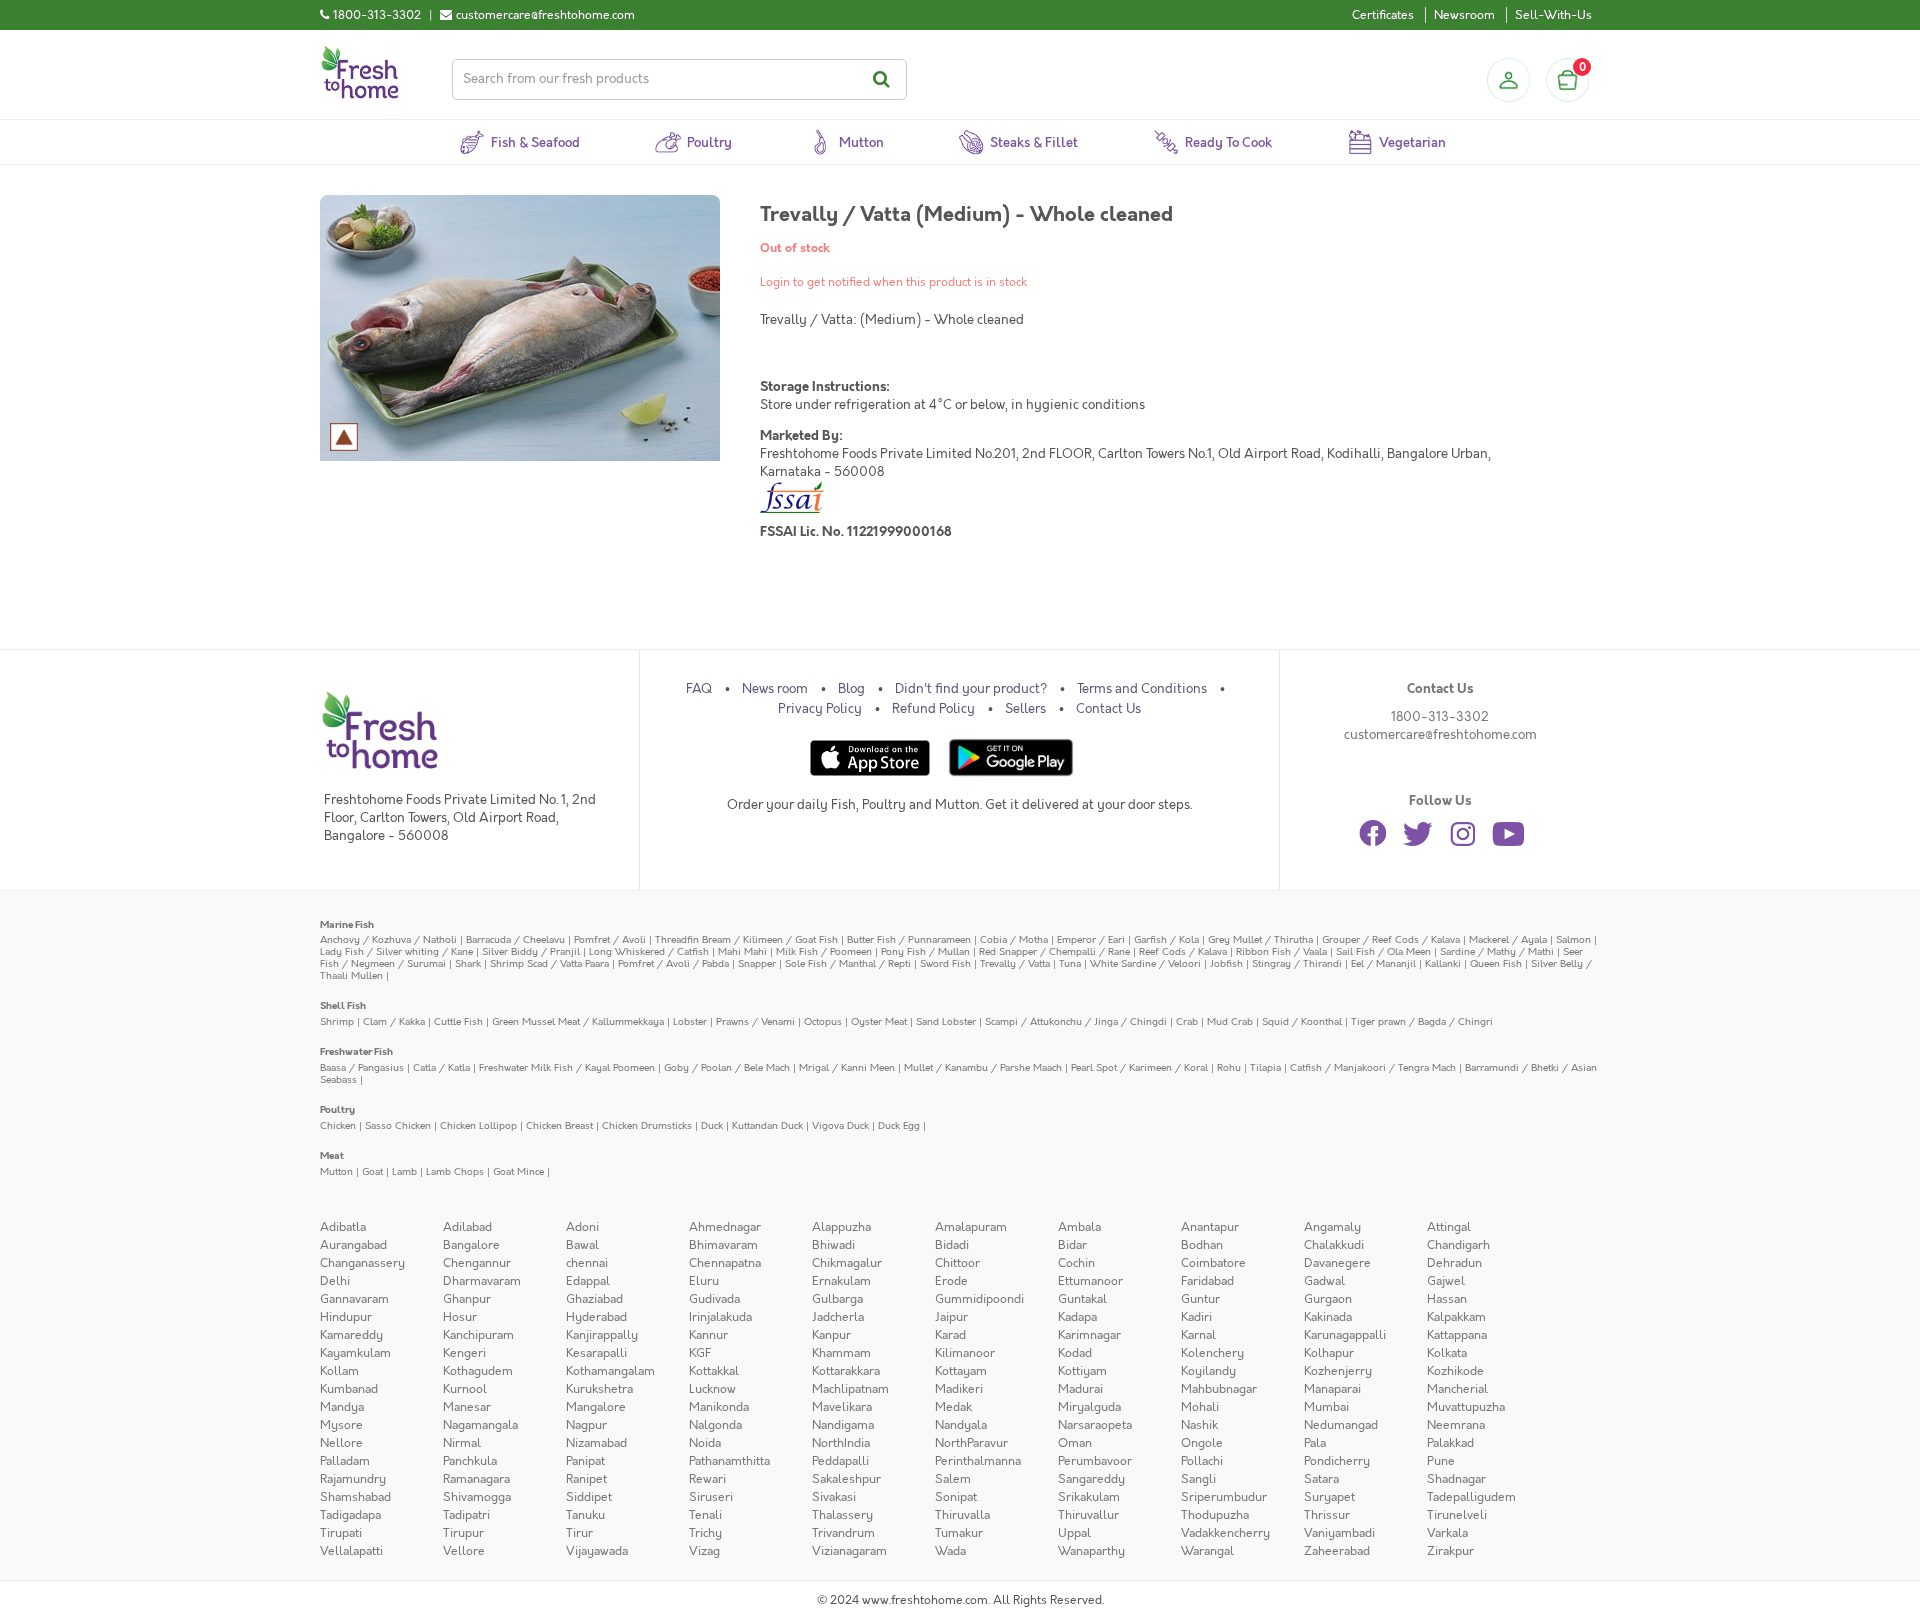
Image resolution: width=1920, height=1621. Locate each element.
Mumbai (1326, 1407)
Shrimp (337, 1021)
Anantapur (1210, 1227)
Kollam (339, 1371)
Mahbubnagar (1219, 1389)
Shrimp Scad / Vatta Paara (549, 963)
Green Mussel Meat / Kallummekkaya (578, 1021)
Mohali (1200, 1407)
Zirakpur (1450, 1551)
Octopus (823, 1021)
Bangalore (471, 1245)
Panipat (585, 1461)
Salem (953, 1479)
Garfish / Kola (1166, 939)
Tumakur (959, 1533)
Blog (851, 689)
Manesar (467, 1407)
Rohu (1229, 1067)
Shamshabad (355, 1497)
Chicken (338, 1125)
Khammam (841, 1353)
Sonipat (956, 1497)
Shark (468, 963)
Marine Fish (347, 924)
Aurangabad (353, 1245)
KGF (700, 1353)
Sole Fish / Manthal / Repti (848, 963)
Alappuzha (841, 1227)
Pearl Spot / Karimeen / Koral (1139, 1067)
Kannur (708, 1335)
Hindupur (346, 1317)
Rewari (707, 1479)
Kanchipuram (478, 1335)
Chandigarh (1458, 1245)
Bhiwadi (833, 1245)
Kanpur (831, 1335)
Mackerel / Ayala (1508, 939)
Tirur (579, 1533)
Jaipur (951, 1317)
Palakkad (1450, 1443)
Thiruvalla (962, 1515)
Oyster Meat (879, 1021)
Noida (705, 1443)
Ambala (1079, 1227)
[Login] (1508, 80)
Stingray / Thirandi (1297, 963)
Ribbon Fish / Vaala (1281, 951)
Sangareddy (1091, 1479)
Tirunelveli (1457, 1515)
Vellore (464, 1551)
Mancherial (1457, 1389)
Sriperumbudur (1224, 1497)
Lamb (404, 1171)
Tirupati (341, 1533)
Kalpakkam (1456, 1317)
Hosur (460, 1317)
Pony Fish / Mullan (925, 951)
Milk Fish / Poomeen (824, 951)
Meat (332, 1155)
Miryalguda (1089, 1407)
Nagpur (586, 1425)
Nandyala (961, 1425)
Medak (953, 1407)
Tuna (1070, 963)
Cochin (1076, 1263)
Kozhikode (1455, 1371)
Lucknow (712, 1389)
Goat (372, 1171)
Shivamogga (477, 1497)
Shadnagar (1456, 1479)
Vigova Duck (840, 1125)
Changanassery (362, 1263)
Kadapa (1077, 1317)
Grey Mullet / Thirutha (1260, 939)
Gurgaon (1328, 1299)
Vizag (704, 1551)
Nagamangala (480, 1425)
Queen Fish (1496, 963)
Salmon (1573, 939)
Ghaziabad (594, 1299)
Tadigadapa (350, 1515)
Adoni (582, 1227)
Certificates (1383, 15)
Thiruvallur (1088, 1515)
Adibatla (343, 1227)
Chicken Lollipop (478, 1125)
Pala (1315, 1443)
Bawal (582, 1245)
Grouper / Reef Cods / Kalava (1391, 939)
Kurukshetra (599, 1389)
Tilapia (1265, 1067)
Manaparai (1332, 1389)
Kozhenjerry (1338, 1371)
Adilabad (467, 1227)
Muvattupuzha (1466, 1407)
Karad (950, 1335)
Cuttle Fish (458, 1021)
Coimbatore (1213, 1263)
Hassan (1447, 1299)
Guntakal (1082, 1299)
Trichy (705, 1533)
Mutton (336, 1171)
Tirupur (463, 1533)
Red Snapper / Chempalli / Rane (1054, 951)
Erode (951, 1281)
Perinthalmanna (978, 1461)
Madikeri (959, 1389)
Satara (1321, 1479)
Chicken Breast (559, 1125)
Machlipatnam (850, 1389)
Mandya (342, 1407)
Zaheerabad (1337, 1551)
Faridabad (1207, 1281)
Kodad (1075, 1353)
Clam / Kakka (394, 1021)
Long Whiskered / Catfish (649, 951)
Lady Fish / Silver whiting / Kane (396, 951)
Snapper (757, 963)
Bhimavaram (723, 1245)
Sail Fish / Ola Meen (1383, 951)
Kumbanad (349, 1389)
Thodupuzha (1215, 1515)
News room (775, 689)
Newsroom (1464, 15)
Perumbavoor (1095, 1461)
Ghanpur (467, 1299)
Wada (950, 1551)
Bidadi (952, 1245)
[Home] (360, 54)
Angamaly (1332, 1227)
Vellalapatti (351, 1551)
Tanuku (585, 1515)
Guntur (1200, 1299)
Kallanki (1443, 963)
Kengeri (464, 1353)
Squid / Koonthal (1302, 1021)
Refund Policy (933, 709)
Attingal (1449, 1227)
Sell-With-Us (1553, 15)
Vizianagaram (849, 1551)
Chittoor (957, 1263)
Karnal (1198, 1335)
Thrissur (1327, 1515)
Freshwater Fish (356, 1051)
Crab (1187, 1021)
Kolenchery (1212, 1353)
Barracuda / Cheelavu (515, 939)
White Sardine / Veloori (1145, 963)
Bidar (1072, 1245)
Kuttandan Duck (767, 1125)
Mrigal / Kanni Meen (847, 1067)
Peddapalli (840, 1461)
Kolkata (1447, 1353)
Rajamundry (353, 1479)
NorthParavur (971, 1443)
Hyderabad (596, 1317)
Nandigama (843, 1425)
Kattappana (1457, 1335)
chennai (587, 1263)
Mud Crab (1230, 1021)
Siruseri (711, 1497)
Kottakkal (714, 1371)
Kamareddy (351, 1335)
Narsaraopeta (1095, 1425)
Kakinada (1328, 1317)
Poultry (337, 1109)
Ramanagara (476, 1479)
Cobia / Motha (1014, 939)
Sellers (1025, 709)
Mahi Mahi (742, 951)
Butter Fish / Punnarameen (909, 939)
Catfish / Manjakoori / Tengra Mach (1373, 1067)
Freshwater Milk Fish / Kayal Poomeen (567, 1067)
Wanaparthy (1091, 1551)
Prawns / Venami (755, 1021)
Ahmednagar (725, 1227)
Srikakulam (1089, 1497)
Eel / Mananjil (1383, 963)
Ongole (1202, 1443)
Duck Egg (899, 1125)
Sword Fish (945, 963)
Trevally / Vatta (1015, 963)
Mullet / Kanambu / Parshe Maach (983, 1067)
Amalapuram (971, 1227)
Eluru (704, 1281)
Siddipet (589, 1497)
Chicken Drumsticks (647, 1125)
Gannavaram (354, 1299)
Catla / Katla (441, 1067)
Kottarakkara (846, 1371)
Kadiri (1196, 1317)
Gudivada (714, 1299)
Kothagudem (478, 1371)
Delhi (335, 1281)
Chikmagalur (847, 1263)
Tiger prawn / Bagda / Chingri (1422, 1021)
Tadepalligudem (1471, 1497)
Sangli (1198, 1479)
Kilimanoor (965, 1353)
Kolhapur (1329, 1353)
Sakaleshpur (846, 1479)
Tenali (705, 1515)
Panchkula (470, 1461)
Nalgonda (715, 1425)
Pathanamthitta (729, 1461)
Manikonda (719, 1407)
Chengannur (477, 1263)
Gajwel (1446, 1281)
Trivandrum (843, 1533)
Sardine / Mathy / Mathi (1497, 951)
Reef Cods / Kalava (1183, 951)
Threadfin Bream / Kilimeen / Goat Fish (746, 939)
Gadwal (1324, 1281)
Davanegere (1337, 1263)
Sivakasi (834, 1497)
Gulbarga (837, 1299)
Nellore (341, 1443)
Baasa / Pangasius (362, 1067)
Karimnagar (1089, 1335)
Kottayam (961, 1371)
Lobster (690, 1021)
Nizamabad (596, 1443)
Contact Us (1108, 709)
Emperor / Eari (1091, 939)
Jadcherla (838, 1317)
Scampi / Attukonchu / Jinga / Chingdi (1076, 1021)
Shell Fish (343, 1005)
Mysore (341, 1425)
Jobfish (1226, 963)
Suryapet (1329, 1497)
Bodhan (1202, 1245)
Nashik (1199, 1425)
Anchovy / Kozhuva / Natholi (388, 939)
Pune (1441, 1461)
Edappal (588, 1281)
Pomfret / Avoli (610, 939)
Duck (712, 1125)
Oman (1075, 1443)
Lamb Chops (455, 1171)
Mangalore (596, 1407)
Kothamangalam (610, 1371)
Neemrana (1456, 1425)
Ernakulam (841, 1281)
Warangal (1207, 1551)
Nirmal (462, 1443)
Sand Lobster (946, 1021)
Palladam (345, 1461)
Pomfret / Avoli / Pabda (673, 963)
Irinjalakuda (720, 1317)
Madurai (1080, 1389)
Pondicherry (1337, 1461)
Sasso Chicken (398, 1125)
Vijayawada (597, 1551)
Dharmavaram (482, 1281)
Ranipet (586, 1479)
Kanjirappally (602, 1335)
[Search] (884, 79)
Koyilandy (1208, 1371)
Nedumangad (1341, 1425)
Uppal (1074, 1533)
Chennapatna (725, 1263)
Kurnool (465, 1389)
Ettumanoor (1090, 1281)
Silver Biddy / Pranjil (531, 951)
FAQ (699, 689)
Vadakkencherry (1225, 1533)
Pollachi (1202, 1461)
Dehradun (1454, 1263)
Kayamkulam (355, 1353)
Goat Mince (518, 1171)
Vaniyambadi (1339, 1533)
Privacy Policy (820, 709)
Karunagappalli (1345, 1335)
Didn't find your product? (971, 689)
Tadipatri (466, 1515)
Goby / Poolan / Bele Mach (727, 1067)
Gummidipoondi (979, 1299)
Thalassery (842, 1515)
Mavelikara (842, 1407)
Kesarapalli (596, 1353)
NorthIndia (841, 1443)
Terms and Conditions (1142, 689)
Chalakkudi (1334, 1245)
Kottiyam (1082, 1371)
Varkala (1447, 1533)
